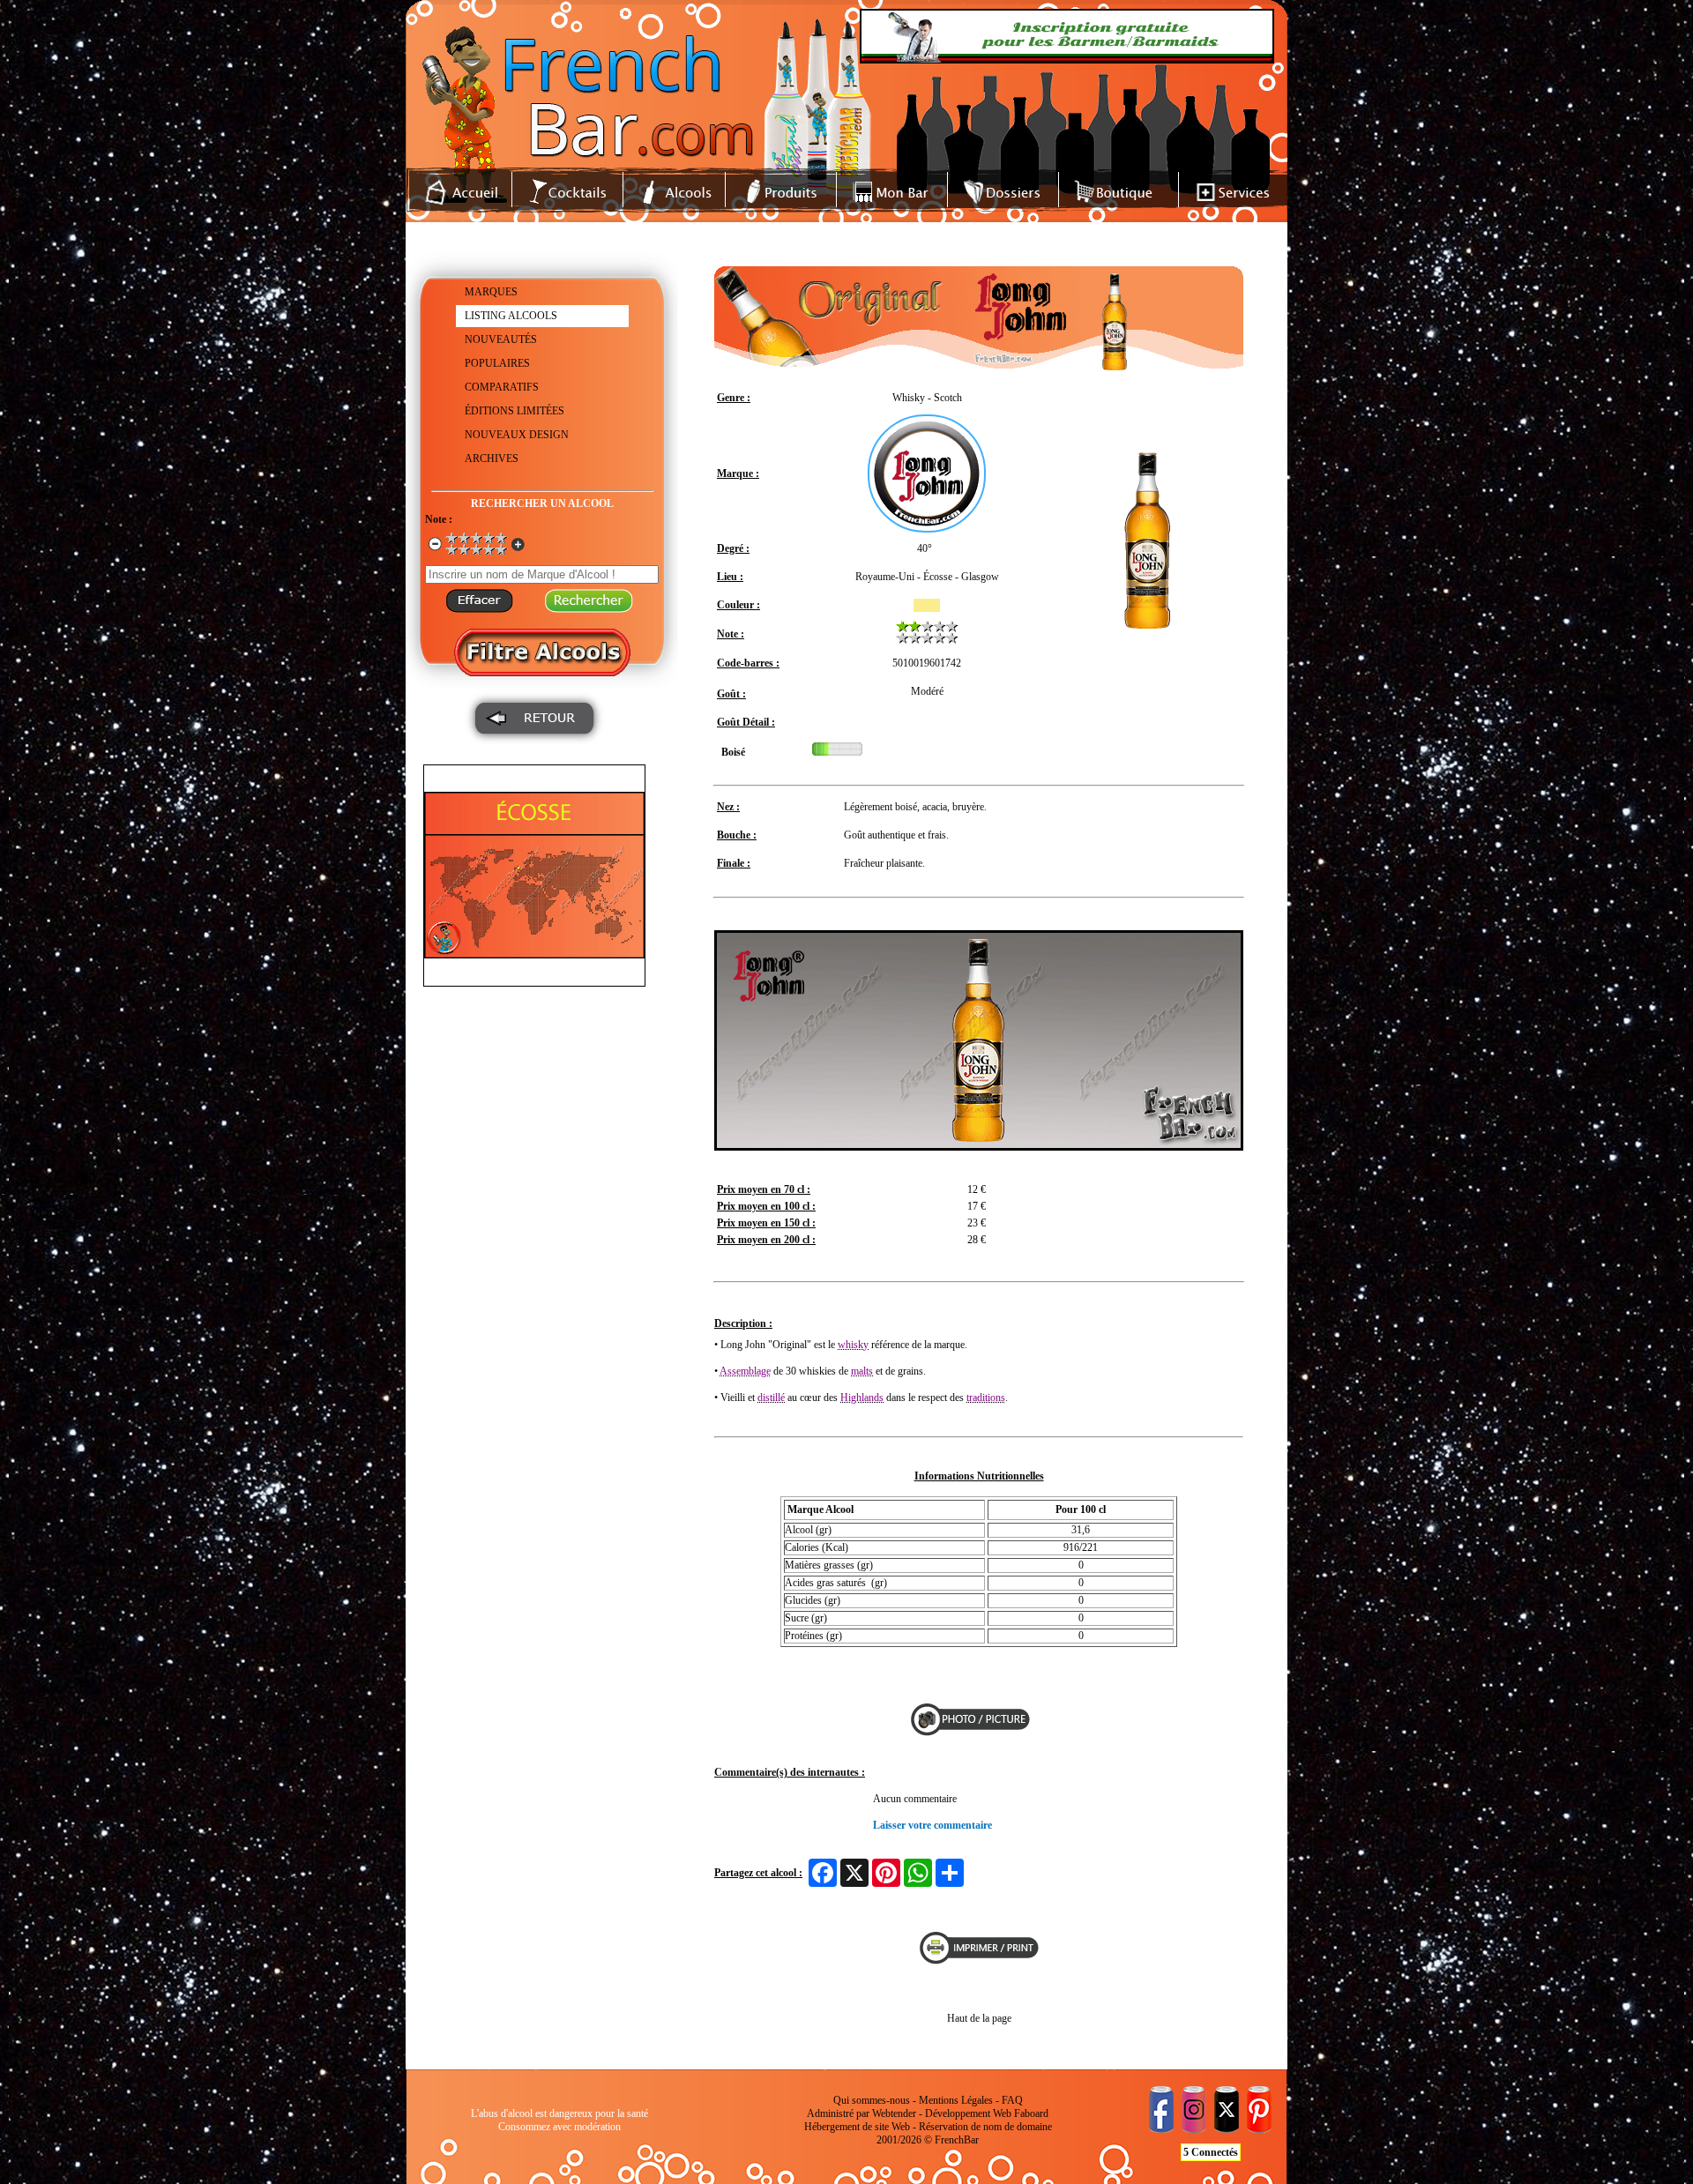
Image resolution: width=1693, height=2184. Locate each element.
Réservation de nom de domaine (985, 2127)
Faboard (1031, 2113)
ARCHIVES (492, 458)
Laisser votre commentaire (932, 1825)
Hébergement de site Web (857, 2127)
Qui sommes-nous (872, 2100)
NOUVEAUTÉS (501, 339)
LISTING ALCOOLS (511, 316)
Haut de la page (979, 2018)
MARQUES (491, 292)
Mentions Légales (956, 2100)
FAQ (1012, 2100)
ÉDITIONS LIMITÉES (515, 411)
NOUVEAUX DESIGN (517, 435)
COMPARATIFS (502, 387)
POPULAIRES (497, 363)
